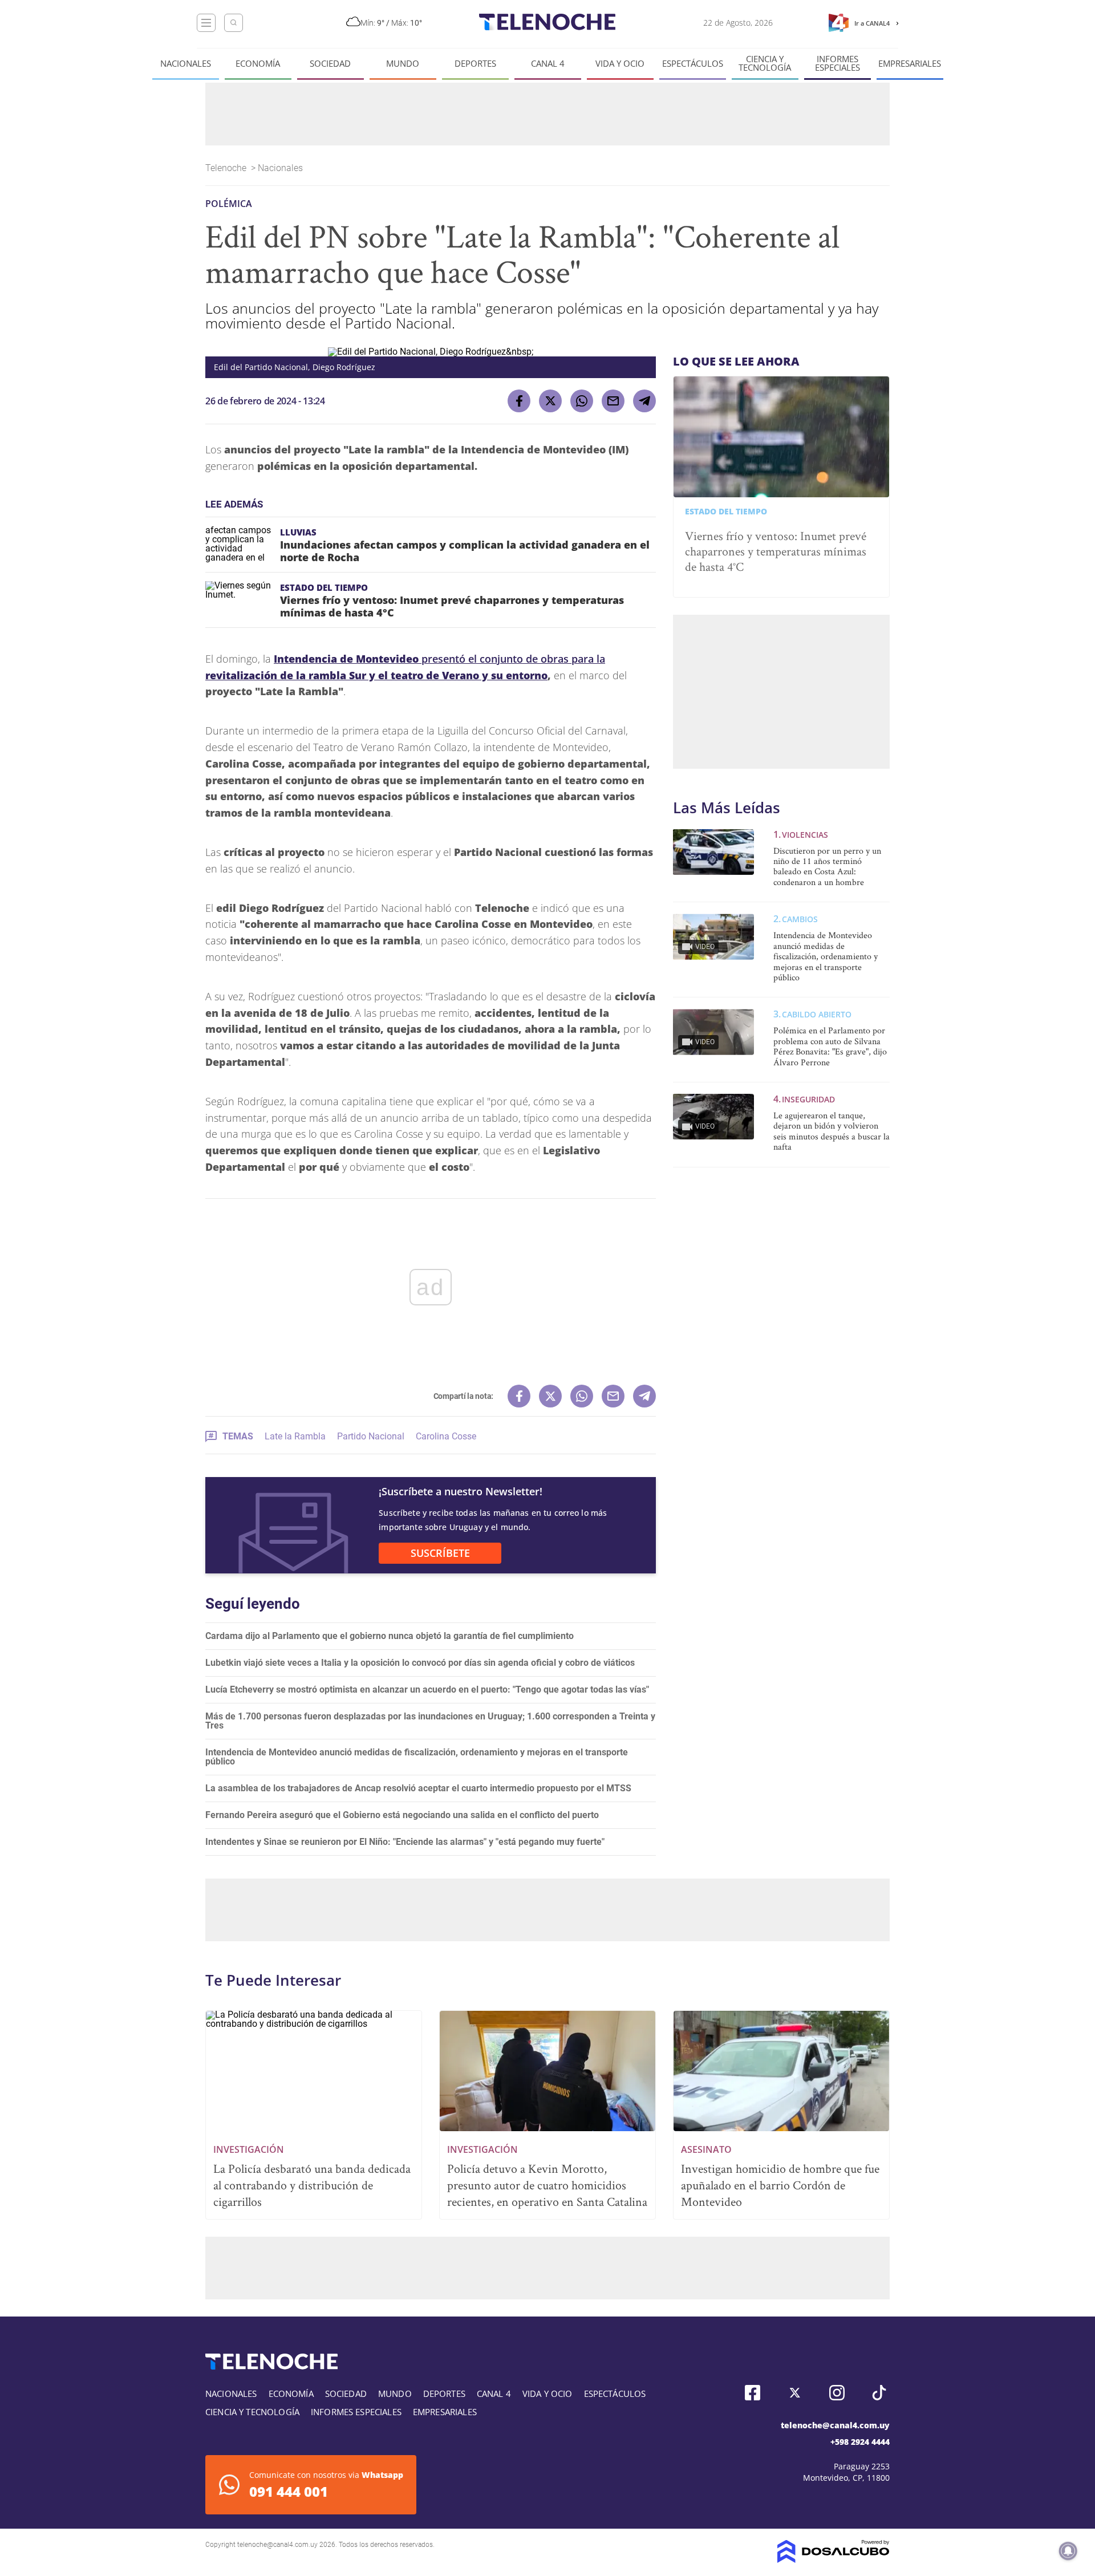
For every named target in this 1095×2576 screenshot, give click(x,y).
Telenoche (227, 168)
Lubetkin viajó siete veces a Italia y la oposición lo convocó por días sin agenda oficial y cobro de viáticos (420, 1663)
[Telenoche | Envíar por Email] (613, 401)
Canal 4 (548, 64)
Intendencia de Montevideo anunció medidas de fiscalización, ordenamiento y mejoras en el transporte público (417, 1757)
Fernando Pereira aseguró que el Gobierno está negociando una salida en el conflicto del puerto (402, 1815)
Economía (258, 64)
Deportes (475, 64)
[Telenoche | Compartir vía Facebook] (519, 401)
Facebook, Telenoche (753, 2393)
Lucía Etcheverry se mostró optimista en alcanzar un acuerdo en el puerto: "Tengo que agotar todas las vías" (427, 1689)
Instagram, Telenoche (837, 2393)
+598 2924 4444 (860, 2442)
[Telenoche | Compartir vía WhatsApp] (582, 401)
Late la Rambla (295, 1436)
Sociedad (330, 64)
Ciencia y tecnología (765, 63)
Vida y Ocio (620, 64)
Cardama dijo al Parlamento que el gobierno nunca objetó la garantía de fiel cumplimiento (390, 1636)
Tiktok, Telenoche (879, 2393)
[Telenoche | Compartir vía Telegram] (644, 401)
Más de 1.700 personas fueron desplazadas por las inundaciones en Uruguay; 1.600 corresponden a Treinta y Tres (430, 1721)
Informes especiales (838, 63)
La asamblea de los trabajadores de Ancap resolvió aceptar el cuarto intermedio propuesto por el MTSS (418, 1788)
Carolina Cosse (446, 1436)
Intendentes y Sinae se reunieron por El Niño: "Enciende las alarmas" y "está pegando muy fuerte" (405, 1842)
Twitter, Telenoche (795, 2393)
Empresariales (910, 64)
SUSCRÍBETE (440, 1553)
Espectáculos (693, 64)
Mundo (403, 64)
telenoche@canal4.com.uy (835, 2425)
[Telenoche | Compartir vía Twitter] (550, 401)
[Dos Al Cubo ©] (834, 2560)
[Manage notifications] (1068, 2551)
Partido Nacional (371, 1436)
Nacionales (186, 64)
